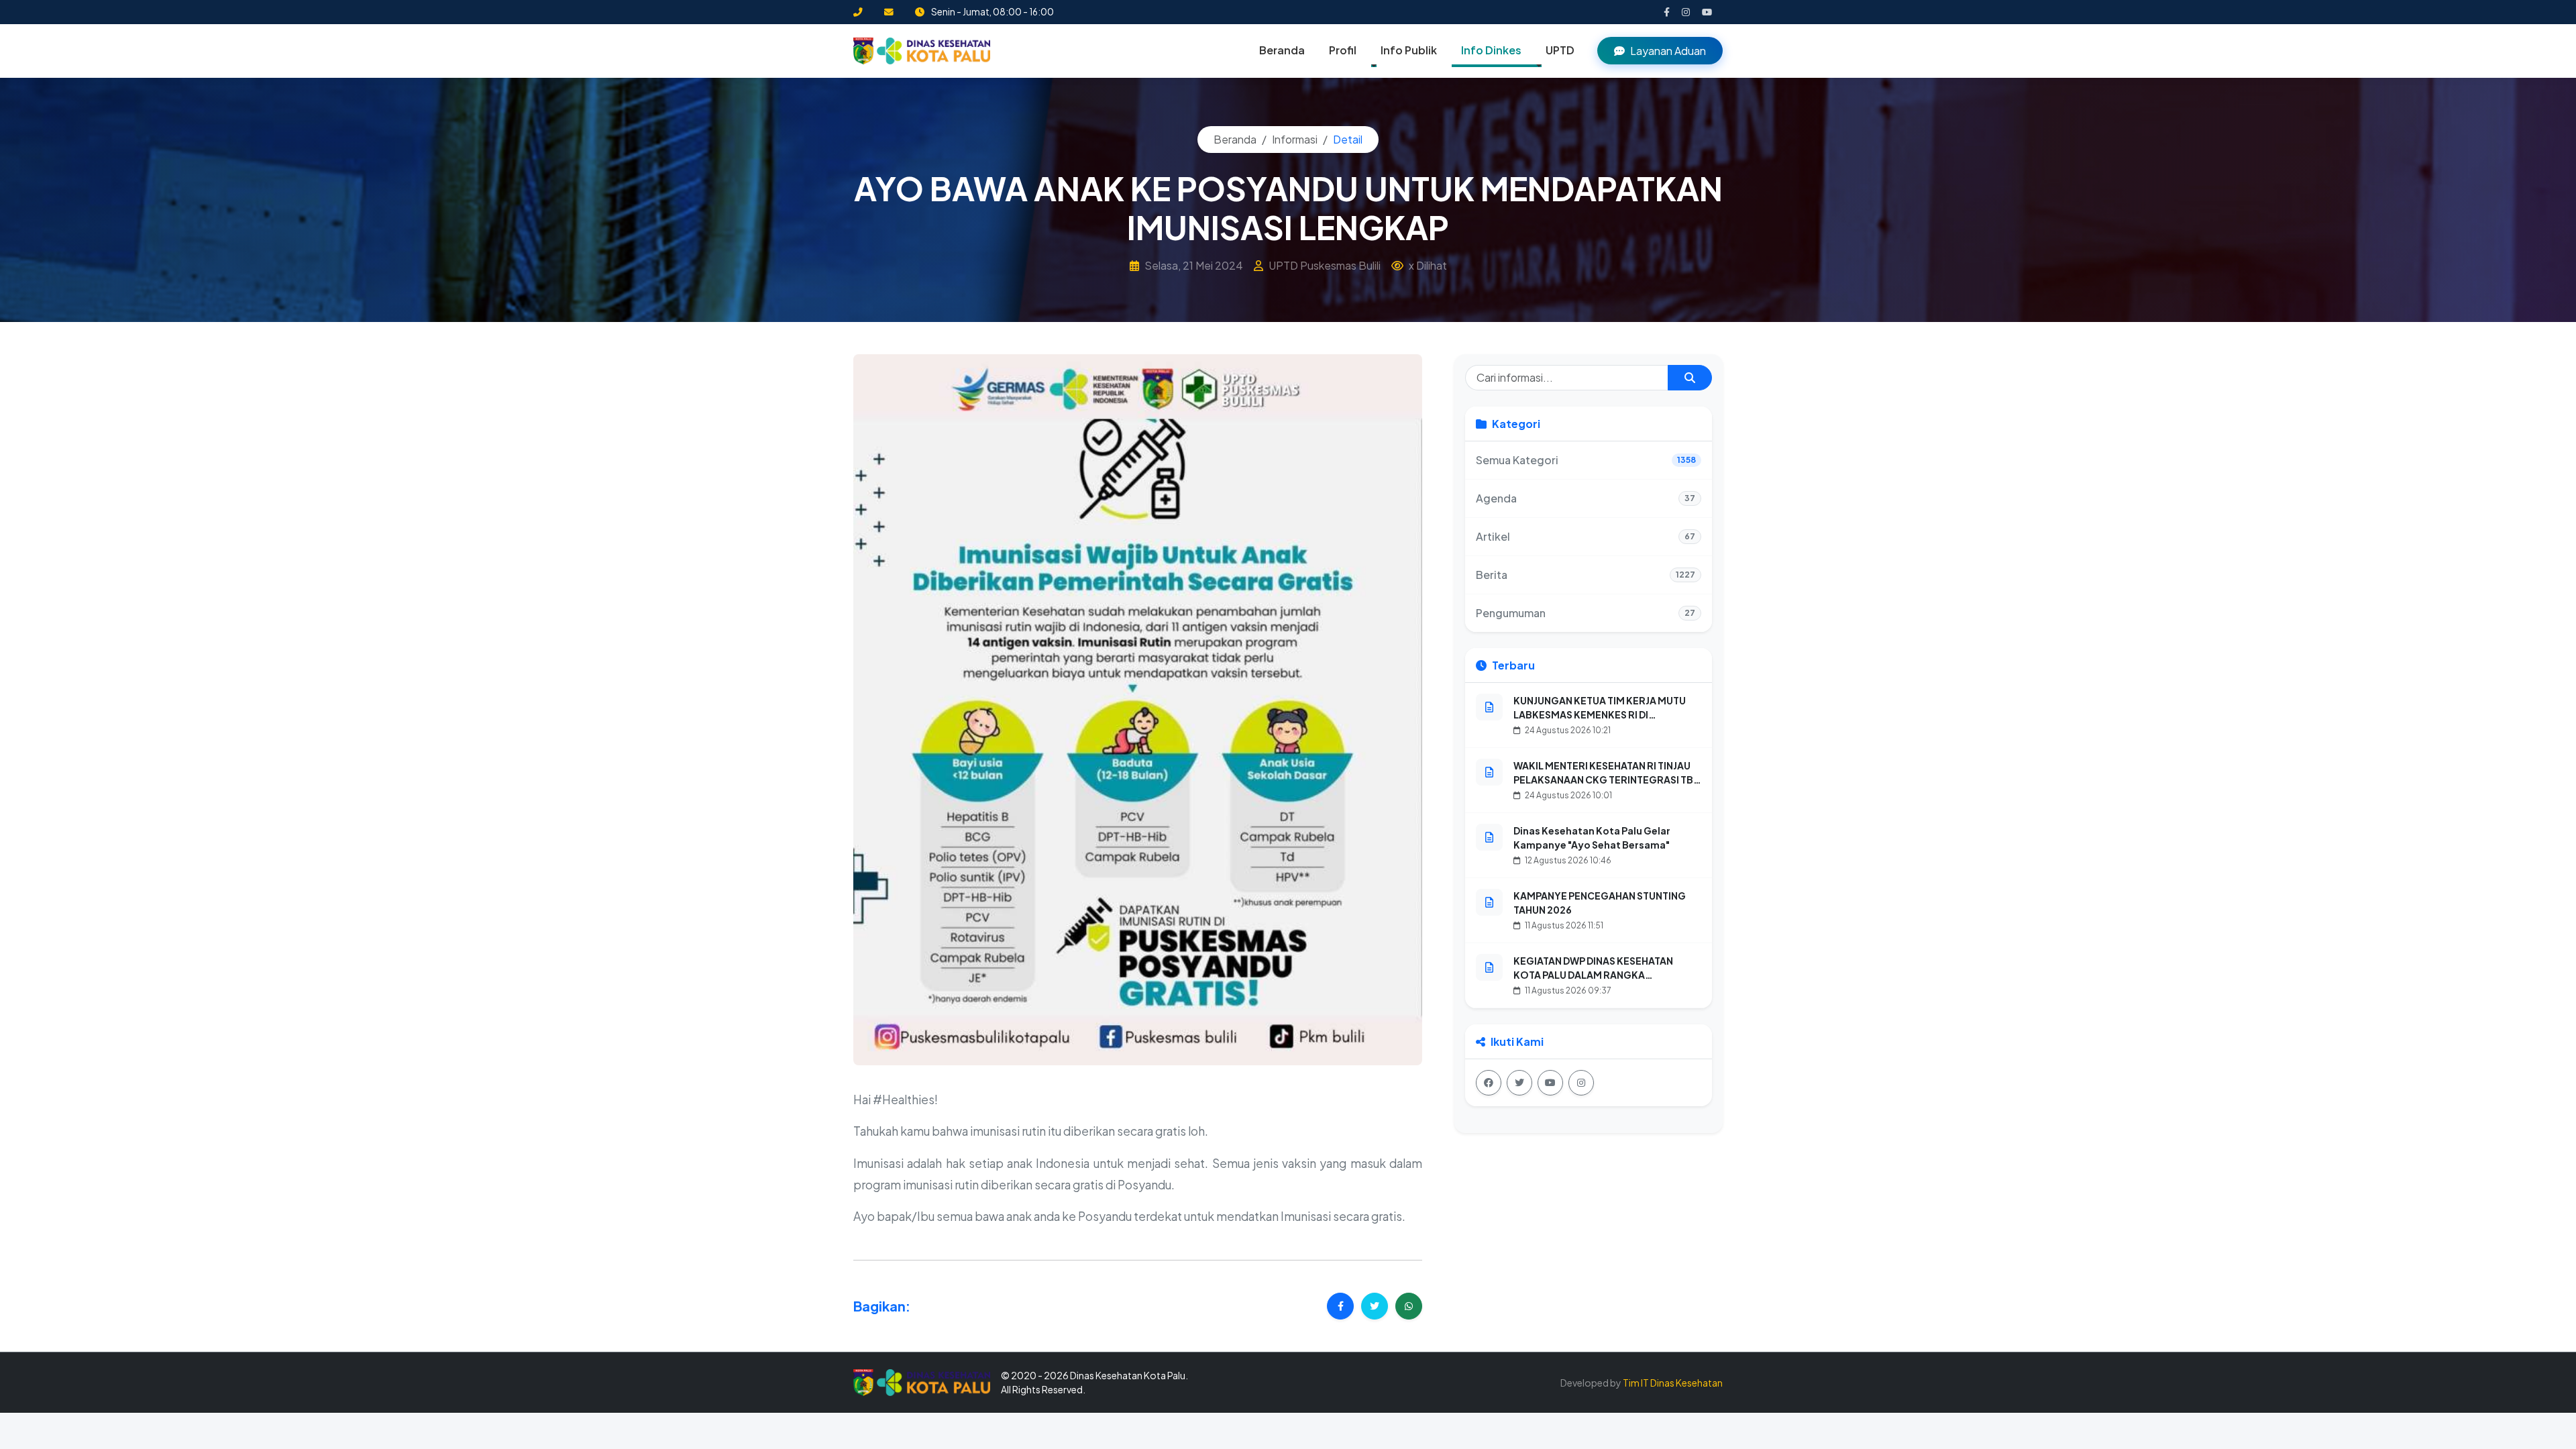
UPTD (1560, 50)
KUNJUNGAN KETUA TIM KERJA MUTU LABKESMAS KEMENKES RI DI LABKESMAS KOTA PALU (1600, 714)
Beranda (1282, 50)
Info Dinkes (1491, 50)
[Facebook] (1489, 1083)
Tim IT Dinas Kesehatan (1673, 1383)
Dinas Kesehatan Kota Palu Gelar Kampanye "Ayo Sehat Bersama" (1592, 838)
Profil (1343, 50)
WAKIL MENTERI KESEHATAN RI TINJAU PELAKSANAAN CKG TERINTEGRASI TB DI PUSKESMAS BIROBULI (1603, 780)
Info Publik (1409, 50)
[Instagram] (1581, 1083)
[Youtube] (1550, 1083)
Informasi (1295, 139)
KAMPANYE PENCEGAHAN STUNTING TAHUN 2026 (1600, 903)
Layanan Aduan (1668, 51)
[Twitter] (1519, 1083)
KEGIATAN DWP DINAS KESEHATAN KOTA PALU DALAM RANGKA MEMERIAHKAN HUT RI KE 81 (1593, 975)
